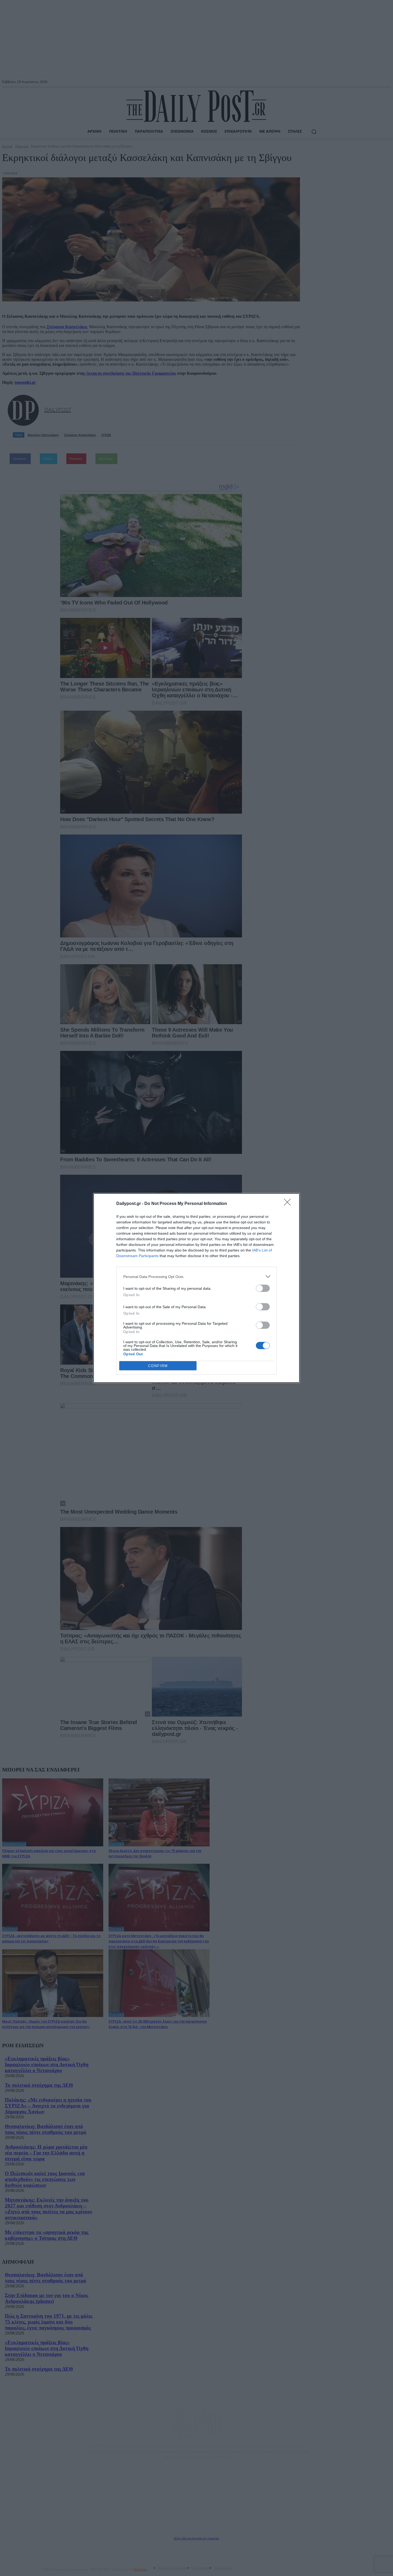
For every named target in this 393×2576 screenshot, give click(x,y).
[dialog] (196, 1288)
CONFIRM (158, 1366)
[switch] (263, 1288)
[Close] (289, 1204)
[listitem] (196, 1276)
